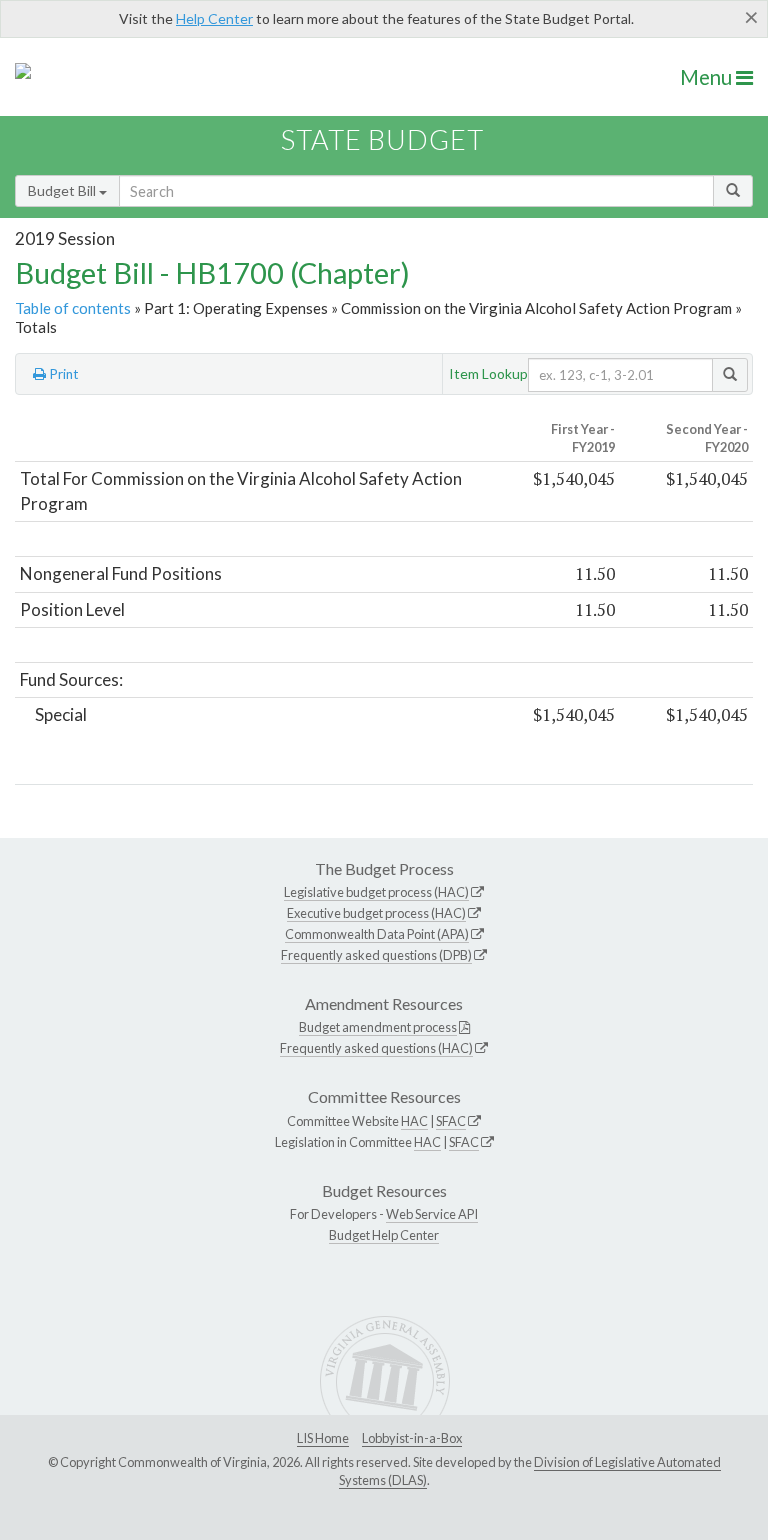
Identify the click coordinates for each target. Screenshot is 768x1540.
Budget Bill (63, 190)
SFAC (451, 1121)
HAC (414, 1121)
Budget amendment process (378, 1027)
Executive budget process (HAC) (376, 913)
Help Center (214, 18)
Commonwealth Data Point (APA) (377, 934)
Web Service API (432, 1214)
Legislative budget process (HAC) (376, 892)
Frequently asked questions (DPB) (376, 955)
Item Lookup (488, 373)
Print (62, 374)
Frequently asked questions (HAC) (376, 1048)
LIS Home (323, 1438)
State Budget (382, 139)
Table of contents (73, 308)
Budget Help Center (384, 1235)
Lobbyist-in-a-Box (412, 1438)
